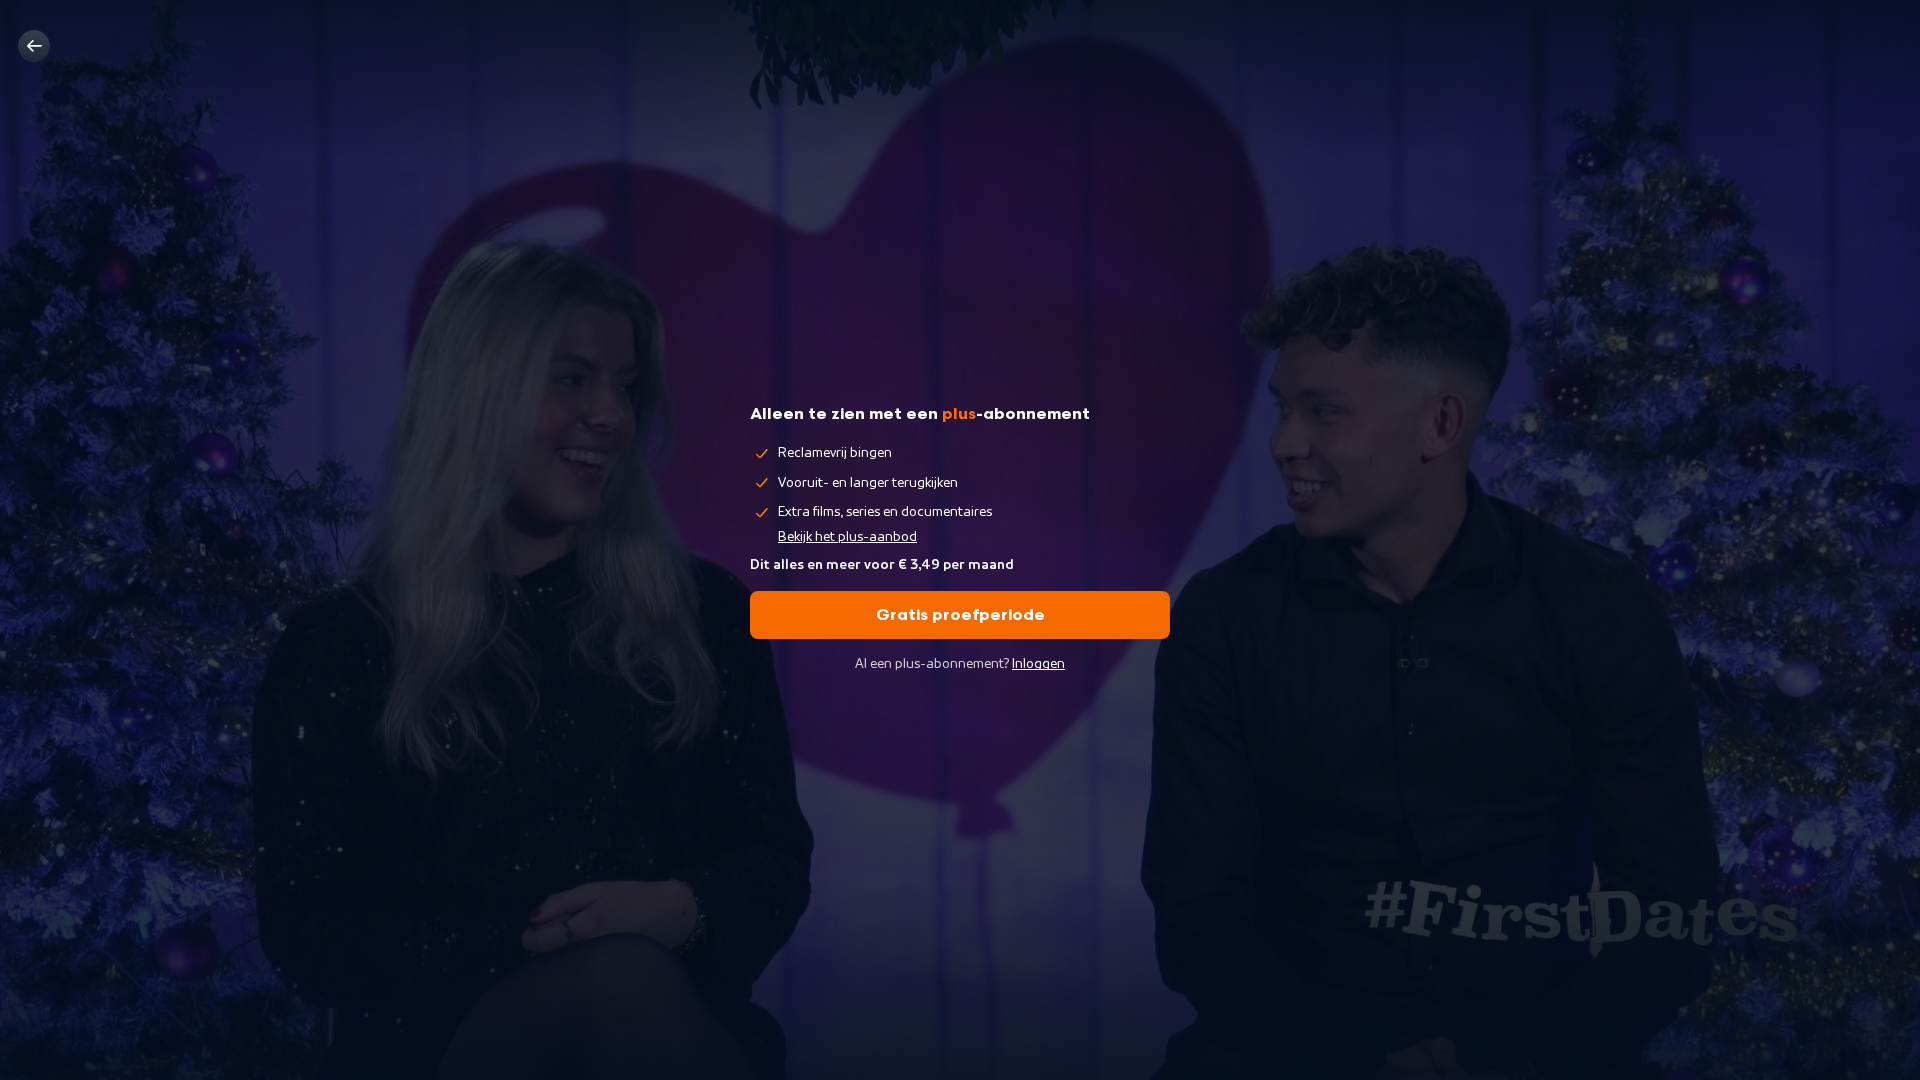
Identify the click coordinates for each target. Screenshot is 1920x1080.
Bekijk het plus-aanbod (847, 537)
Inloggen (1038, 664)
